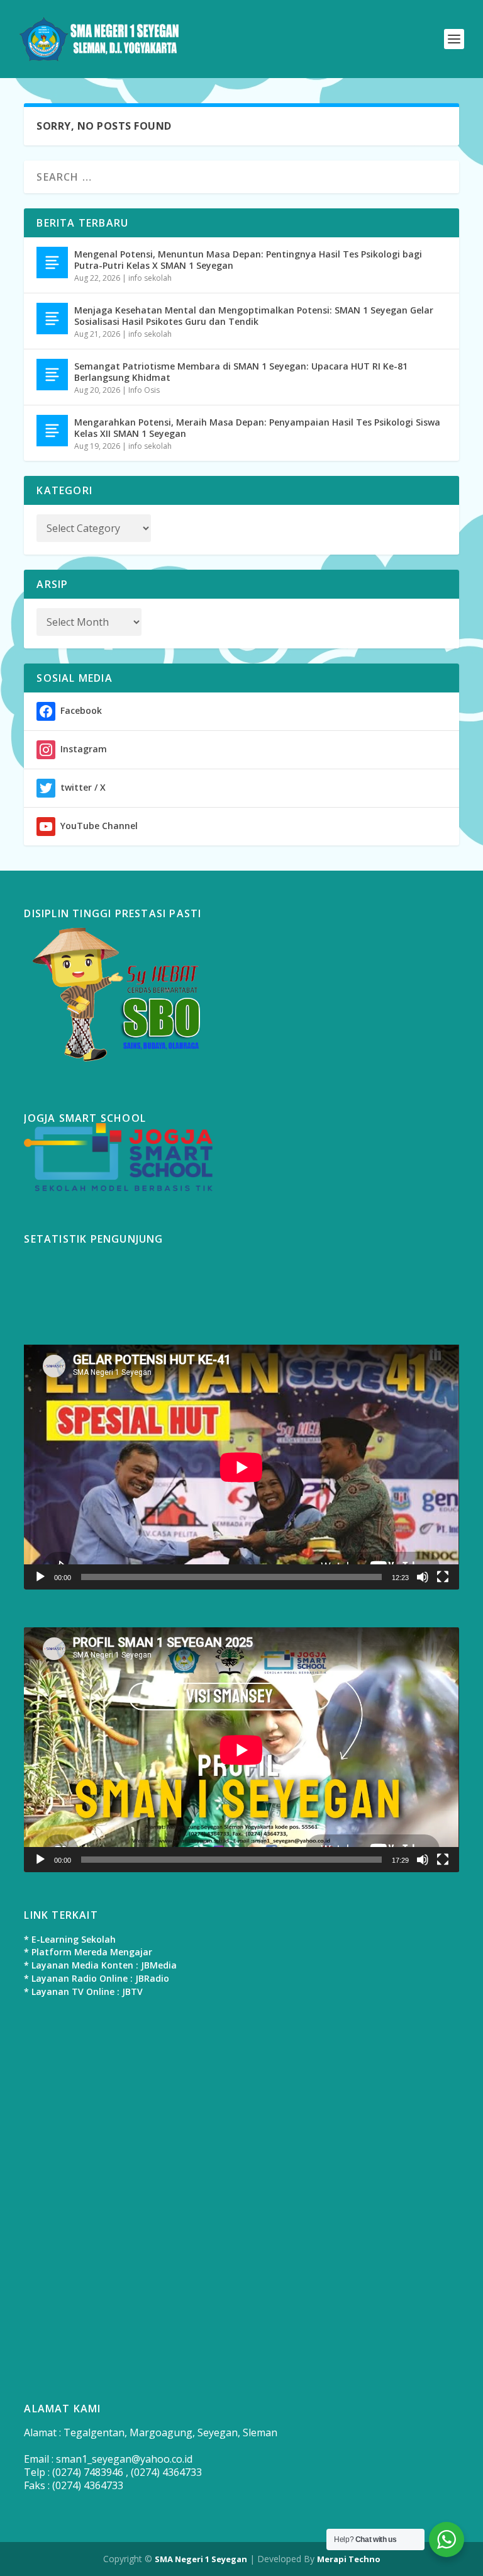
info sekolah (150, 278)
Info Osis (144, 390)
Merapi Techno (349, 2559)
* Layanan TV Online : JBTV (83, 1991)
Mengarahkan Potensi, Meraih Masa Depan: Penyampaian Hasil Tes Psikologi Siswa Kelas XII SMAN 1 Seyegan (257, 428)
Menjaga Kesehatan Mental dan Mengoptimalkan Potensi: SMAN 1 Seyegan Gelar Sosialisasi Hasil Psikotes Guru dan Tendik (254, 316)
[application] (241, 1467)
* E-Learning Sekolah (70, 1939)
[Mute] (423, 1577)
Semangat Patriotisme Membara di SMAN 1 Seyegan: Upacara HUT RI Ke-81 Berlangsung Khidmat (241, 372)
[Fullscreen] (443, 1577)
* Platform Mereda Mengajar (88, 1952)
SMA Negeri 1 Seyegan (201, 2559)
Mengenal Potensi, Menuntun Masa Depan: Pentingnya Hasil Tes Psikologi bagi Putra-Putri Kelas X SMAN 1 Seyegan (248, 260)
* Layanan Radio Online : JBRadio (97, 1978)
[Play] (40, 1577)
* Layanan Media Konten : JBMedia (100, 1965)
